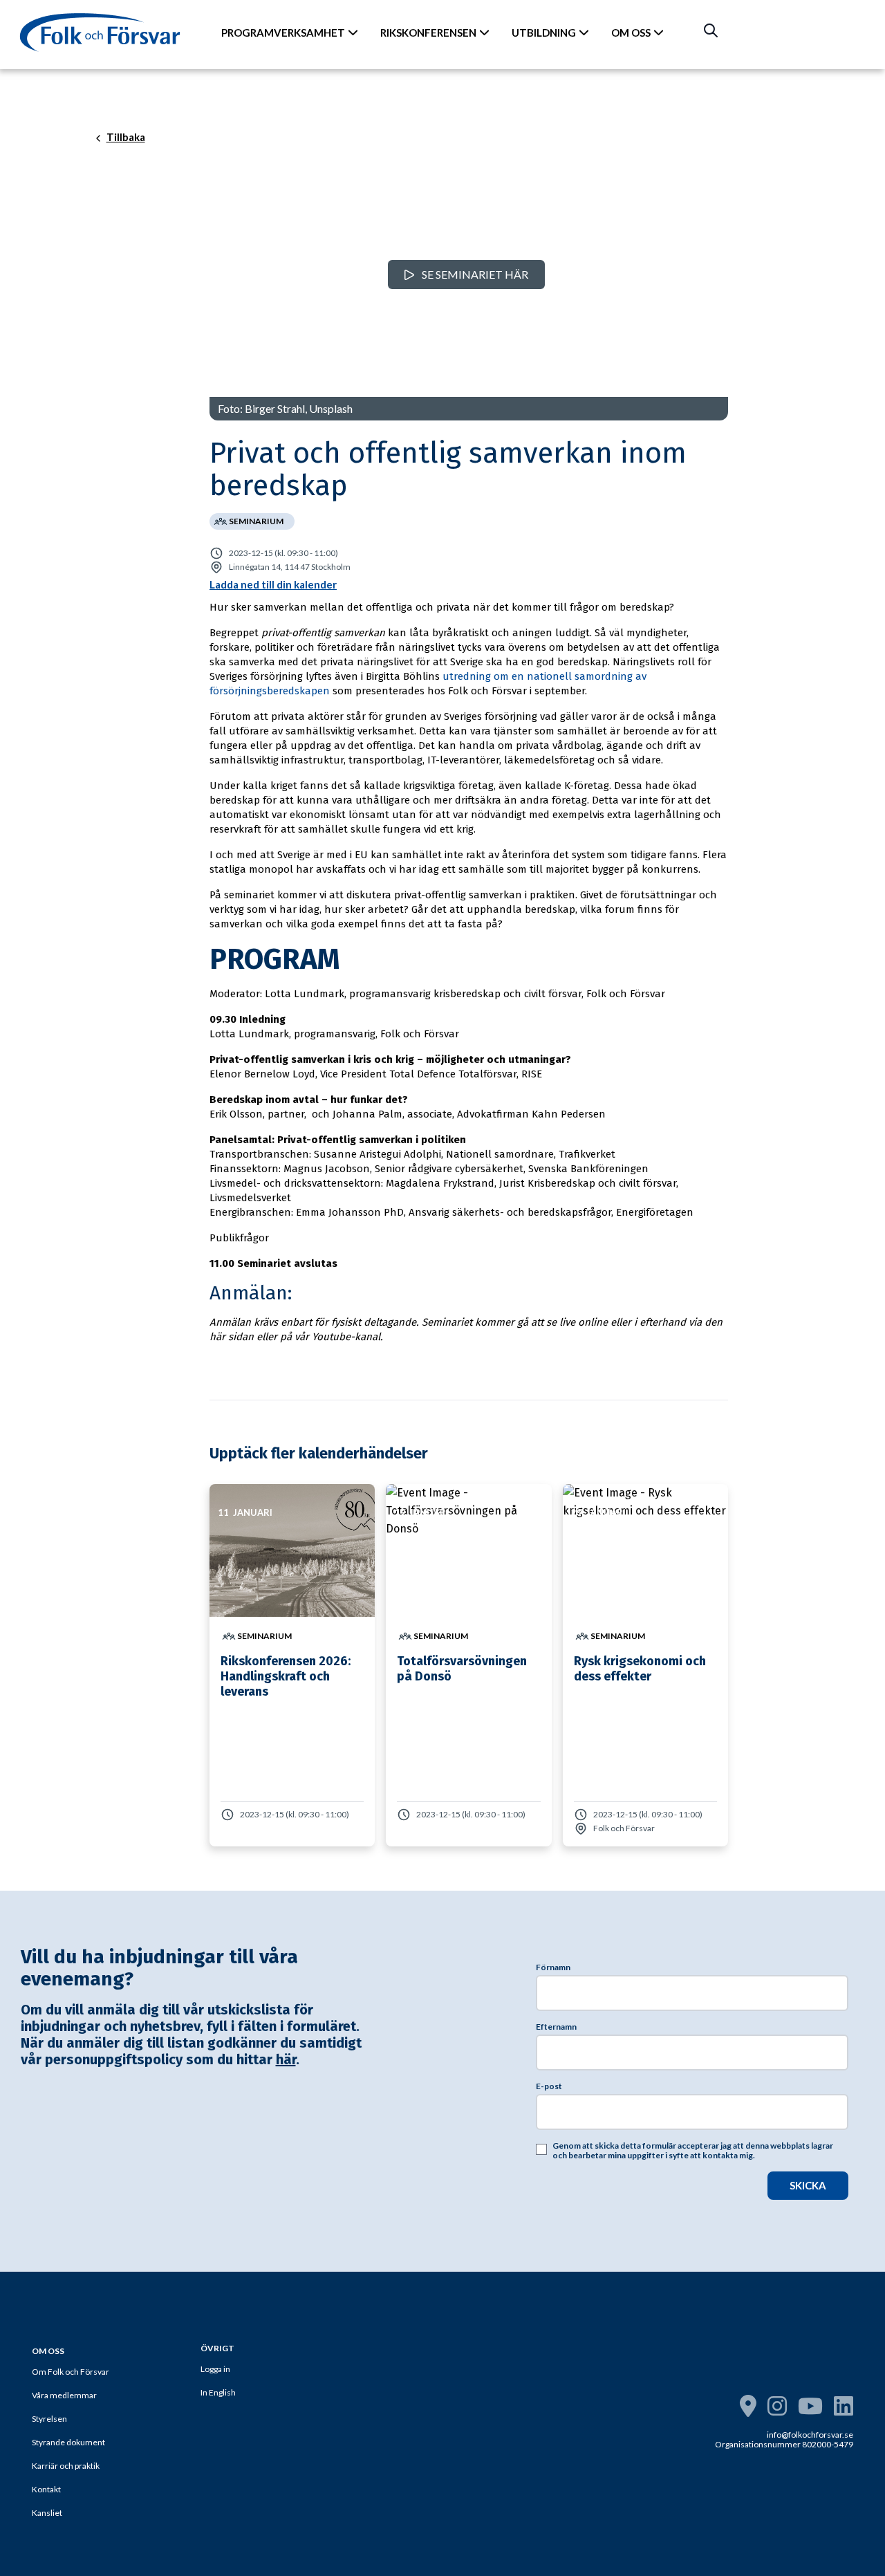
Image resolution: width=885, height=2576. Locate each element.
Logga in (215, 2369)
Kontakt (46, 2489)
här (286, 2059)
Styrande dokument (68, 2442)
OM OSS (631, 33)
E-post (549, 2086)
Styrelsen (49, 2419)
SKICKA (808, 2185)
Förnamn (553, 1967)
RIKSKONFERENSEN (428, 33)
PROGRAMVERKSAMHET (283, 33)
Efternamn (556, 2027)
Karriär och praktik (66, 2466)
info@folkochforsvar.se (810, 2435)
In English (218, 2392)
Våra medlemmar (64, 2395)
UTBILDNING (544, 33)
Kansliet (47, 2513)
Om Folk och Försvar (71, 2372)
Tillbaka (126, 138)
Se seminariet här (474, 274)
